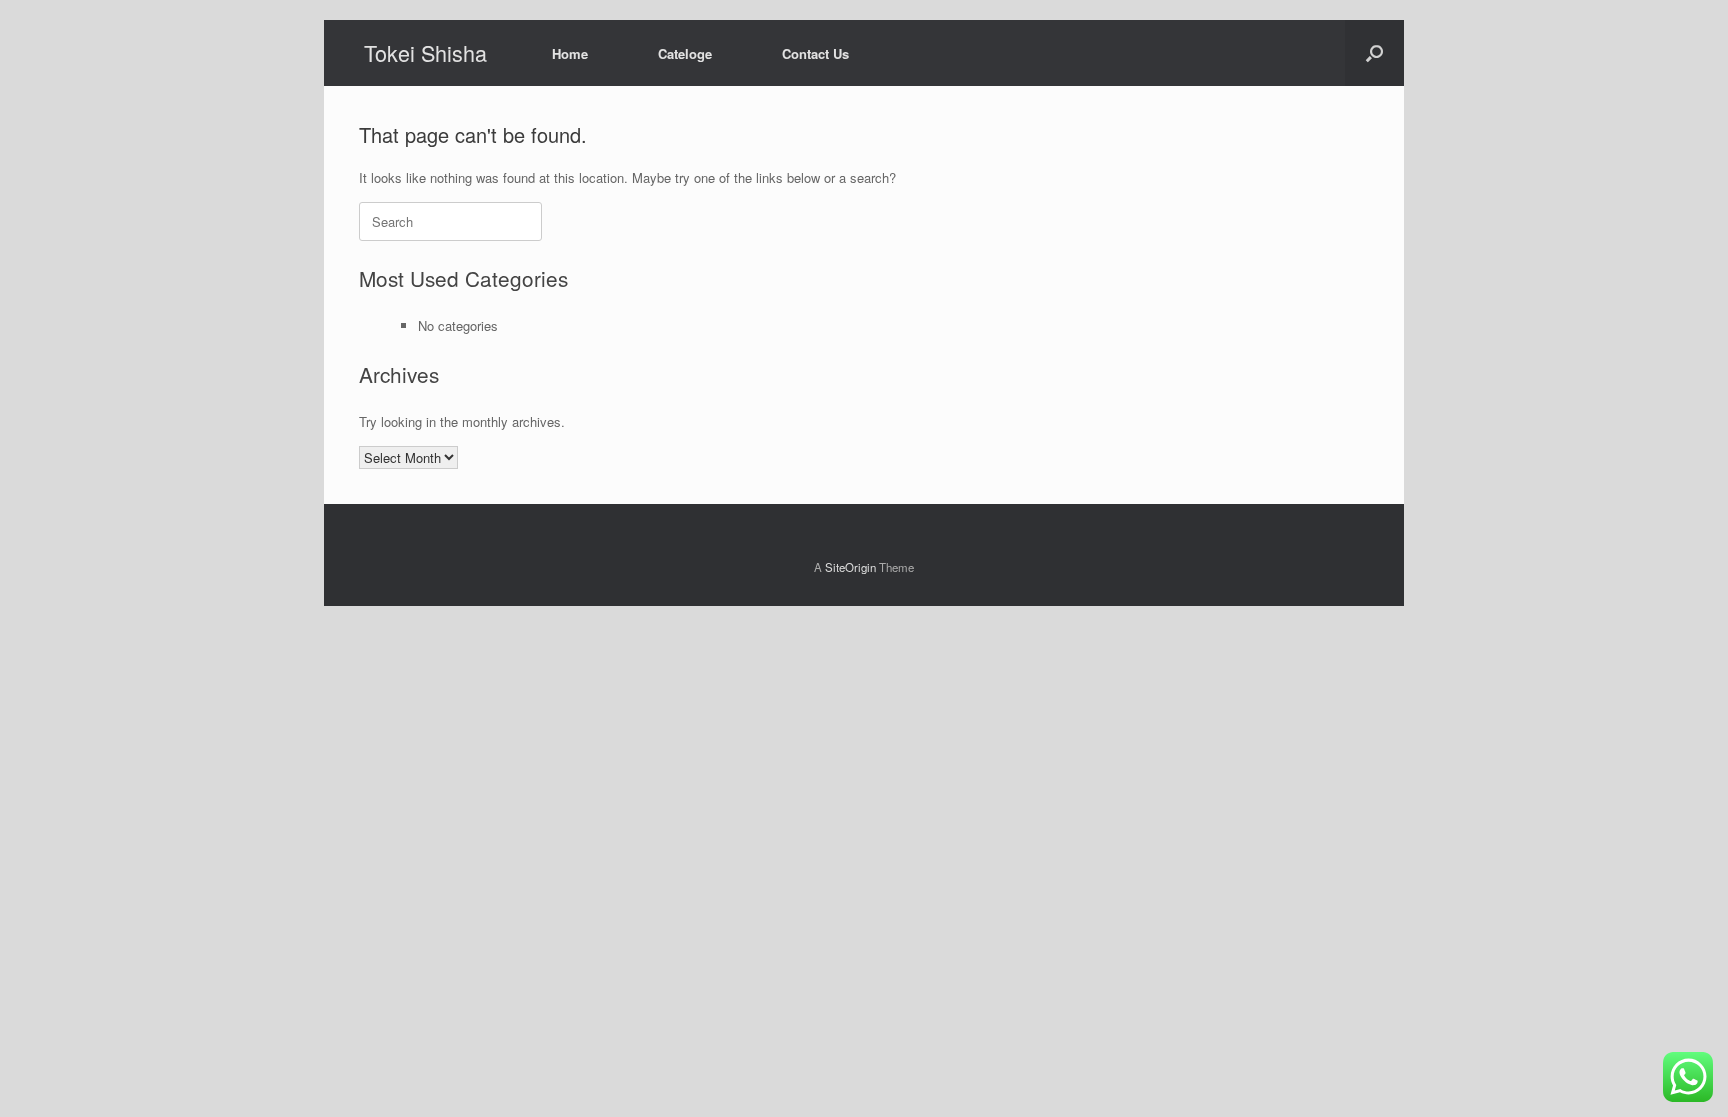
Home (570, 53)
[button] (1374, 53)
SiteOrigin (850, 567)
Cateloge (685, 53)
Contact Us (815, 53)
